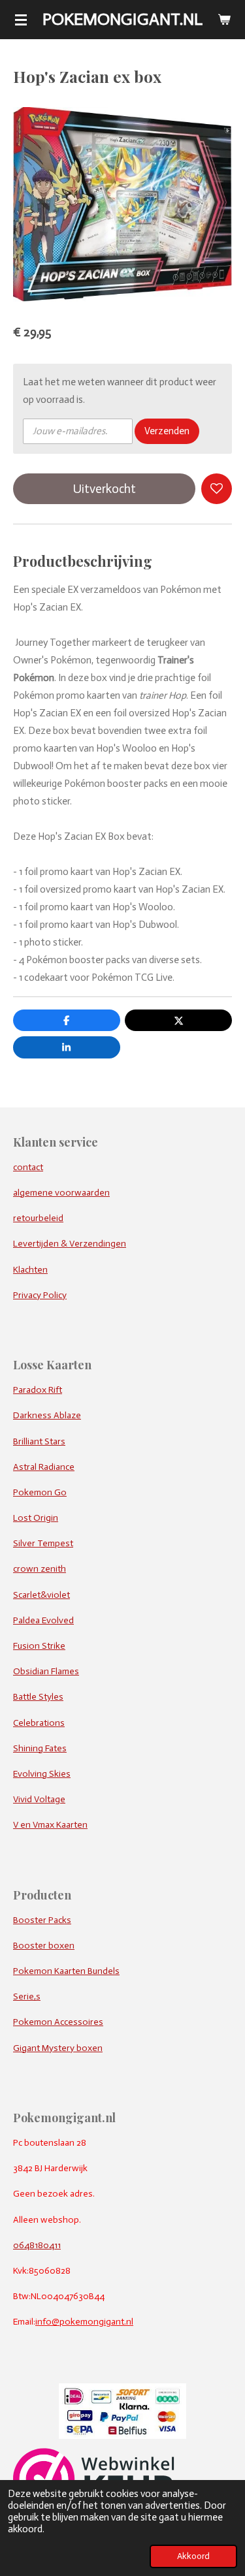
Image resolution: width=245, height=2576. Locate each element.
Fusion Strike (39, 1646)
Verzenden (167, 431)
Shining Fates (40, 1748)
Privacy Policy (40, 1295)
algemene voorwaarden (61, 1193)
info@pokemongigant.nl (84, 2322)
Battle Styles (38, 1697)
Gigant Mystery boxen (58, 2048)
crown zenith (40, 1569)
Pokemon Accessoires (58, 2022)
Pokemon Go (40, 1492)
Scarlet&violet (41, 1595)
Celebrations (39, 1723)
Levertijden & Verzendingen (70, 1244)
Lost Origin (36, 1518)
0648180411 (37, 2245)
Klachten (30, 1270)
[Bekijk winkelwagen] (224, 20)
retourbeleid (38, 1218)
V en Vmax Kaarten (50, 1825)
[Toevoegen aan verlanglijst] (217, 489)
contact (28, 1167)
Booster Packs (42, 1920)
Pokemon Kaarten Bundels (66, 1971)
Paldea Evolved (43, 1620)
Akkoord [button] (193, 2556)
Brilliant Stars (39, 1441)
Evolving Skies (42, 1774)
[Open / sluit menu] (21, 20)
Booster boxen (44, 1946)
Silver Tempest (43, 1543)
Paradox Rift (38, 1390)
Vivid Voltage (39, 1799)
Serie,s (27, 1996)
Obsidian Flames (46, 1671)
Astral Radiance (44, 1467)
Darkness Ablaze (47, 1415)
